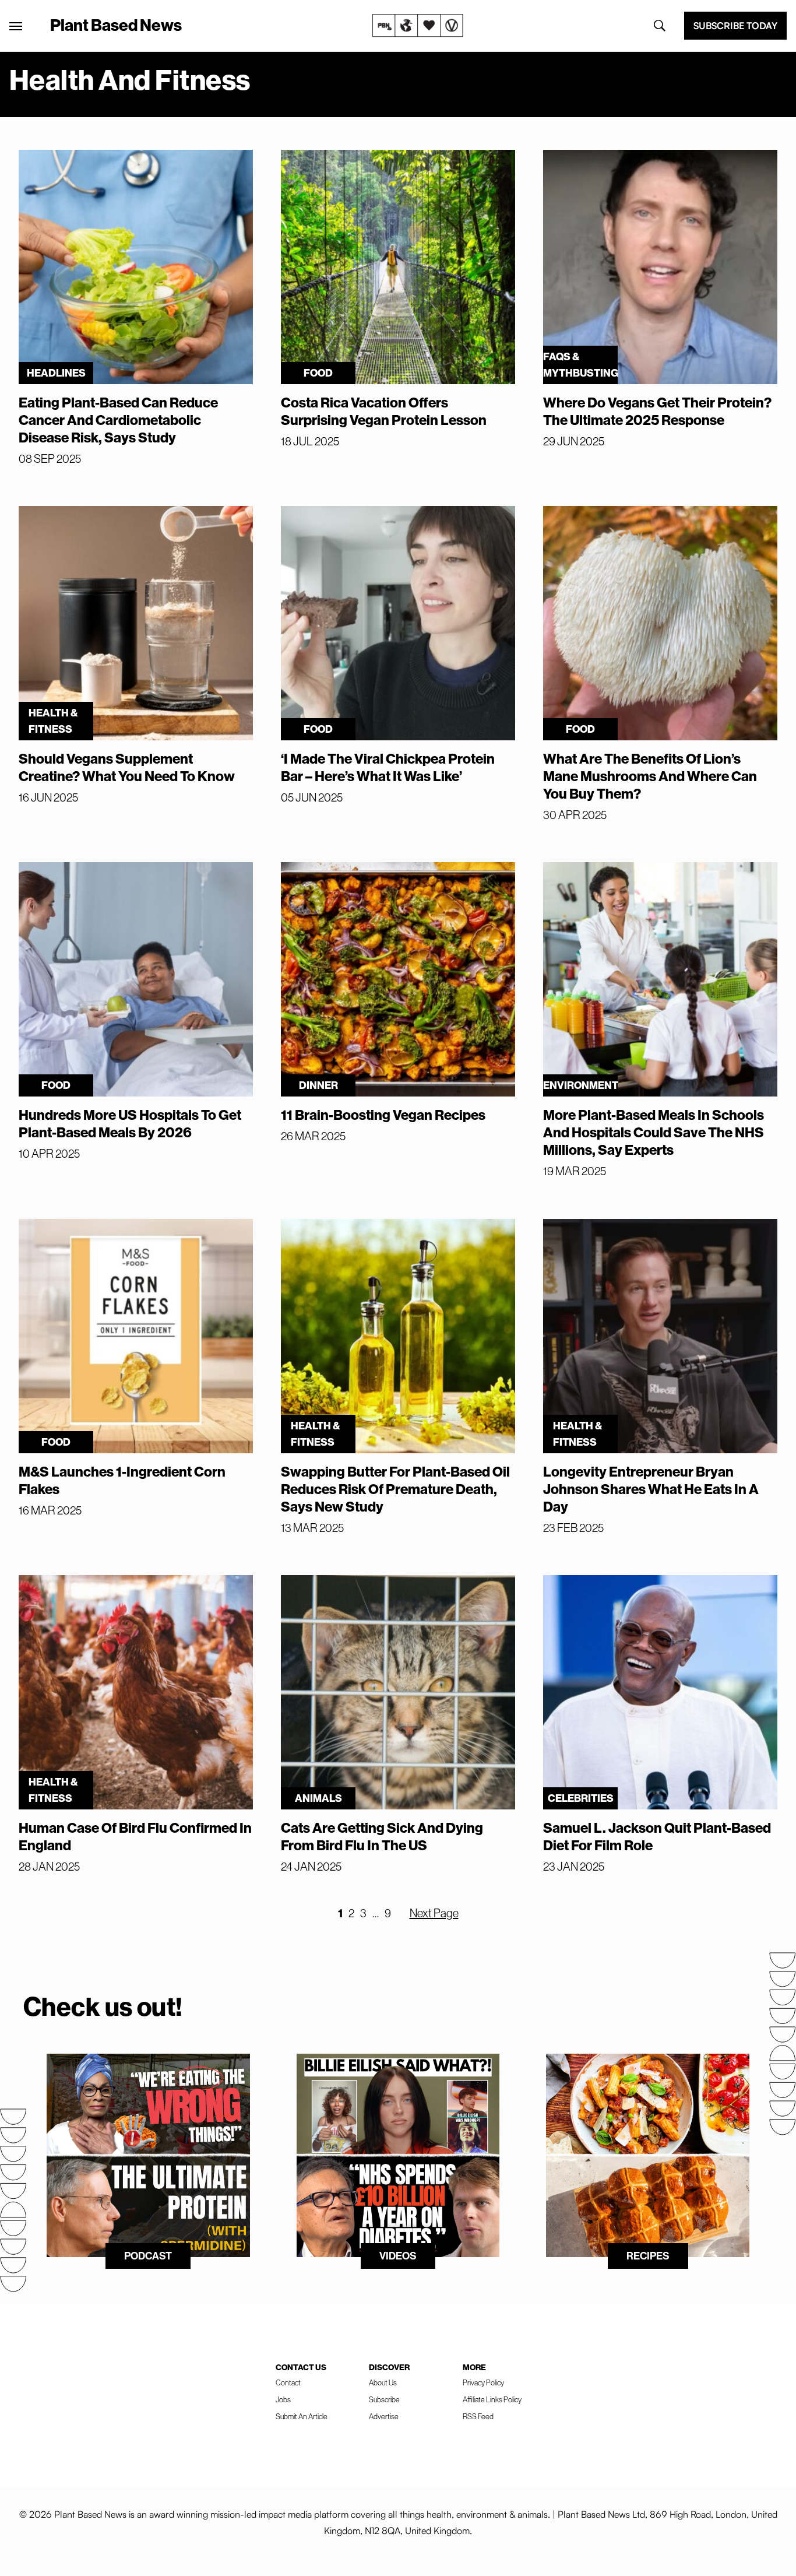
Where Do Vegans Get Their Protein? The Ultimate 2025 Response (657, 411)
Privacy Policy (483, 2382)
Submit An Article (302, 2416)
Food (318, 373)
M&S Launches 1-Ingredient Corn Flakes (122, 1480)
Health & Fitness (53, 721)
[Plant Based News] (16, 26)
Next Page (434, 1913)
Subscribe (384, 2399)
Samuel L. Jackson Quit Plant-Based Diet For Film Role (657, 1836)
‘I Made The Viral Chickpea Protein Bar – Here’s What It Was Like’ (388, 767)
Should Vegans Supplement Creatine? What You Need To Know (127, 767)
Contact (288, 2382)
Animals (318, 1798)
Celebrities (581, 1798)
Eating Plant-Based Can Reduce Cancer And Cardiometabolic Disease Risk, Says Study (118, 420)
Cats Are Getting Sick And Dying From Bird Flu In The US (382, 1836)
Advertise (384, 2416)
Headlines (56, 373)
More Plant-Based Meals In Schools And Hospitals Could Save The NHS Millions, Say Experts (654, 1132)
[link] (418, 26)
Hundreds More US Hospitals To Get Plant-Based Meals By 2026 (130, 1123)
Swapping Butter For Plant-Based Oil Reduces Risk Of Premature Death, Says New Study (395, 1489)
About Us (383, 2382)
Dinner (318, 1085)
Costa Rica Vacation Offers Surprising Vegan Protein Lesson (384, 411)
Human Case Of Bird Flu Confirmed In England (135, 1836)
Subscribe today (735, 26)
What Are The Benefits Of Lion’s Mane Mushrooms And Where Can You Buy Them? (650, 776)
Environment (580, 1085)
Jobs (283, 2399)
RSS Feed (478, 2416)
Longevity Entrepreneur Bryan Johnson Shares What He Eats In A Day (651, 1489)
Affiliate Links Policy (492, 2399)
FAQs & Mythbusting (580, 365)
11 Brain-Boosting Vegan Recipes (383, 1115)
